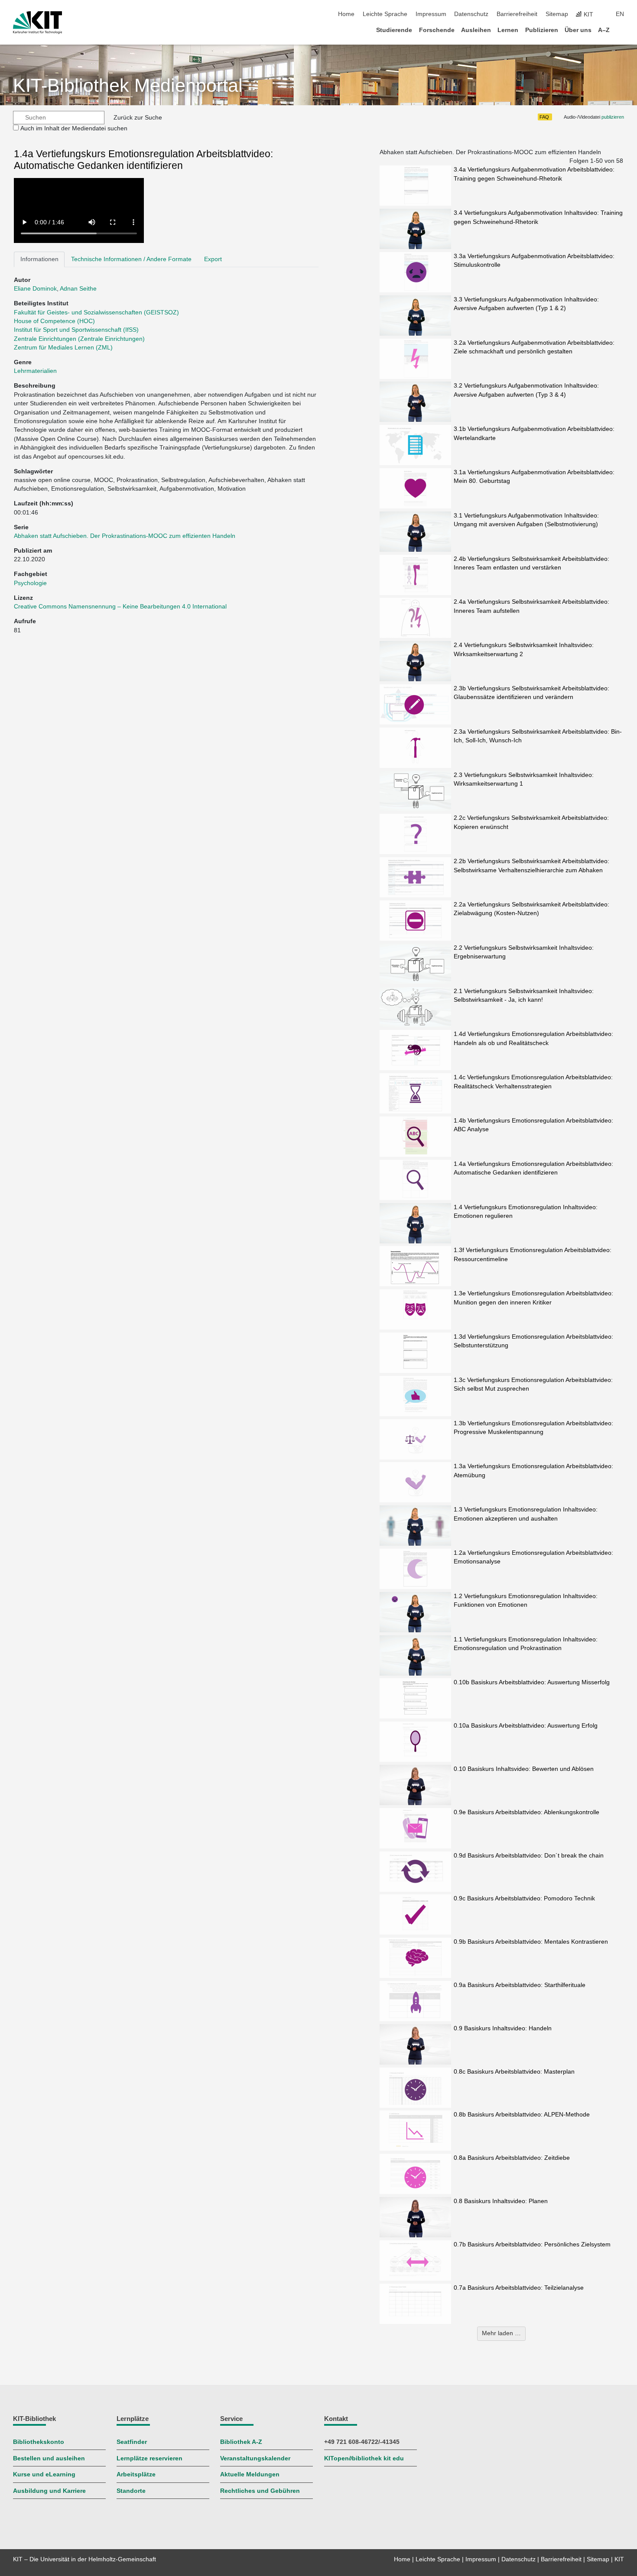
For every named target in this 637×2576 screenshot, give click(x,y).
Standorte (131, 2491)
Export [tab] (213, 259)
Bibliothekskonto (39, 2442)
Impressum (431, 14)
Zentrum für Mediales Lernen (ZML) (63, 348)
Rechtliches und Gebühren (260, 2491)
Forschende (437, 30)
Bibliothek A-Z (241, 2442)
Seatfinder (132, 2442)
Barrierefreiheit (517, 14)
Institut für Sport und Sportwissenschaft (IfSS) (76, 330)
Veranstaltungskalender (255, 2458)
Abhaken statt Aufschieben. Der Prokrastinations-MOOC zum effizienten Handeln (125, 536)
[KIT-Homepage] (37, 23)
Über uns (578, 30)
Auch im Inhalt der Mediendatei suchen (74, 128)
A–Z (604, 30)
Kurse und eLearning (44, 2474)
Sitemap (557, 14)
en (620, 14)
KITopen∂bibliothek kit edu (364, 2458)
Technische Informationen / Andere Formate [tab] (131, 259)
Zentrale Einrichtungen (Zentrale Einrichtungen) (79, 339)
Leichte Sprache (385, 14)
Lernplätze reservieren (149, 2458)
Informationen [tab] (39, 259)
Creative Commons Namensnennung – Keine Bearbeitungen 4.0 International (121, 607)
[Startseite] (621, 30)
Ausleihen (476, 30)
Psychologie (30, 583)
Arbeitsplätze (136, 2474)
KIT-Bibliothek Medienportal (128, 86)
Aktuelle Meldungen (250, 2474)
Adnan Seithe (78, 289)
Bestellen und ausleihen (49, 2458)
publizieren (613, 117)
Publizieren (542, 30)
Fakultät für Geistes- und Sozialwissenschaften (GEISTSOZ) (96, 312)
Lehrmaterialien (35, 371)
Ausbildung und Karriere (49, 2491)
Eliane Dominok (35, 289)
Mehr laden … (501, 2333)
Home (346, 14)
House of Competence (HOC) (54, 321)
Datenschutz (471, 14)
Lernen (508, 30)
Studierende (394, 30)
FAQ (544, 117)
